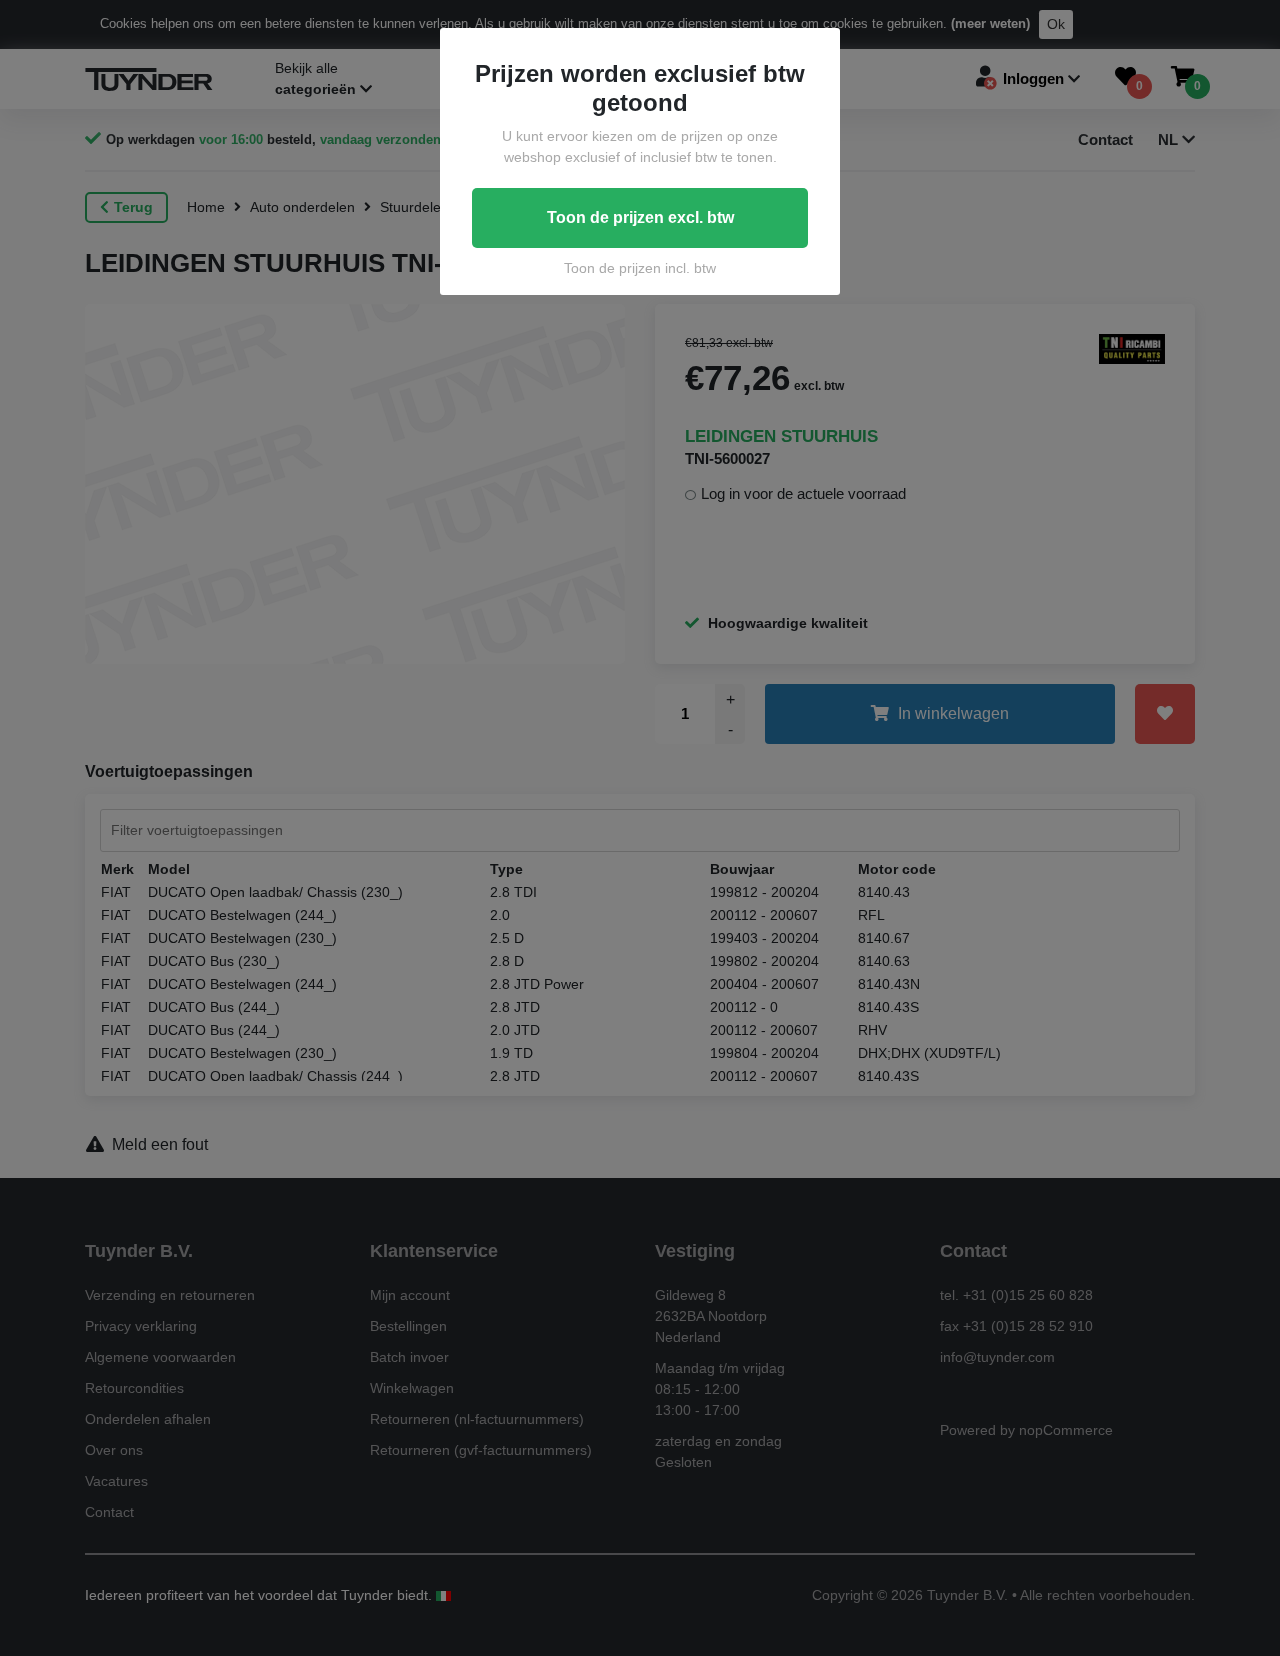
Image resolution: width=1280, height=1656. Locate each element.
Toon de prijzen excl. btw (640, 217)
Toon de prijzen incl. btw (640, 268)
